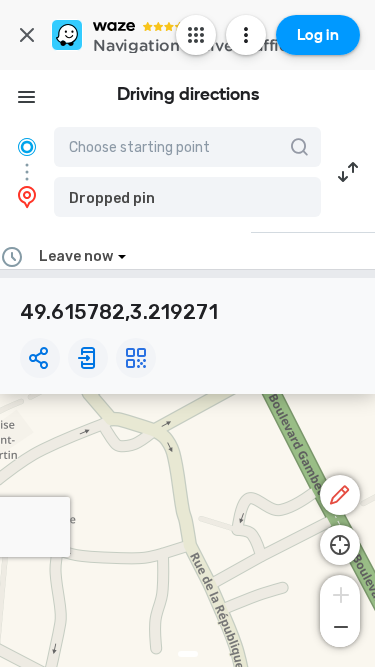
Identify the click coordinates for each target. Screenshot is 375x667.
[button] (187, 197)
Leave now (76, 256)
